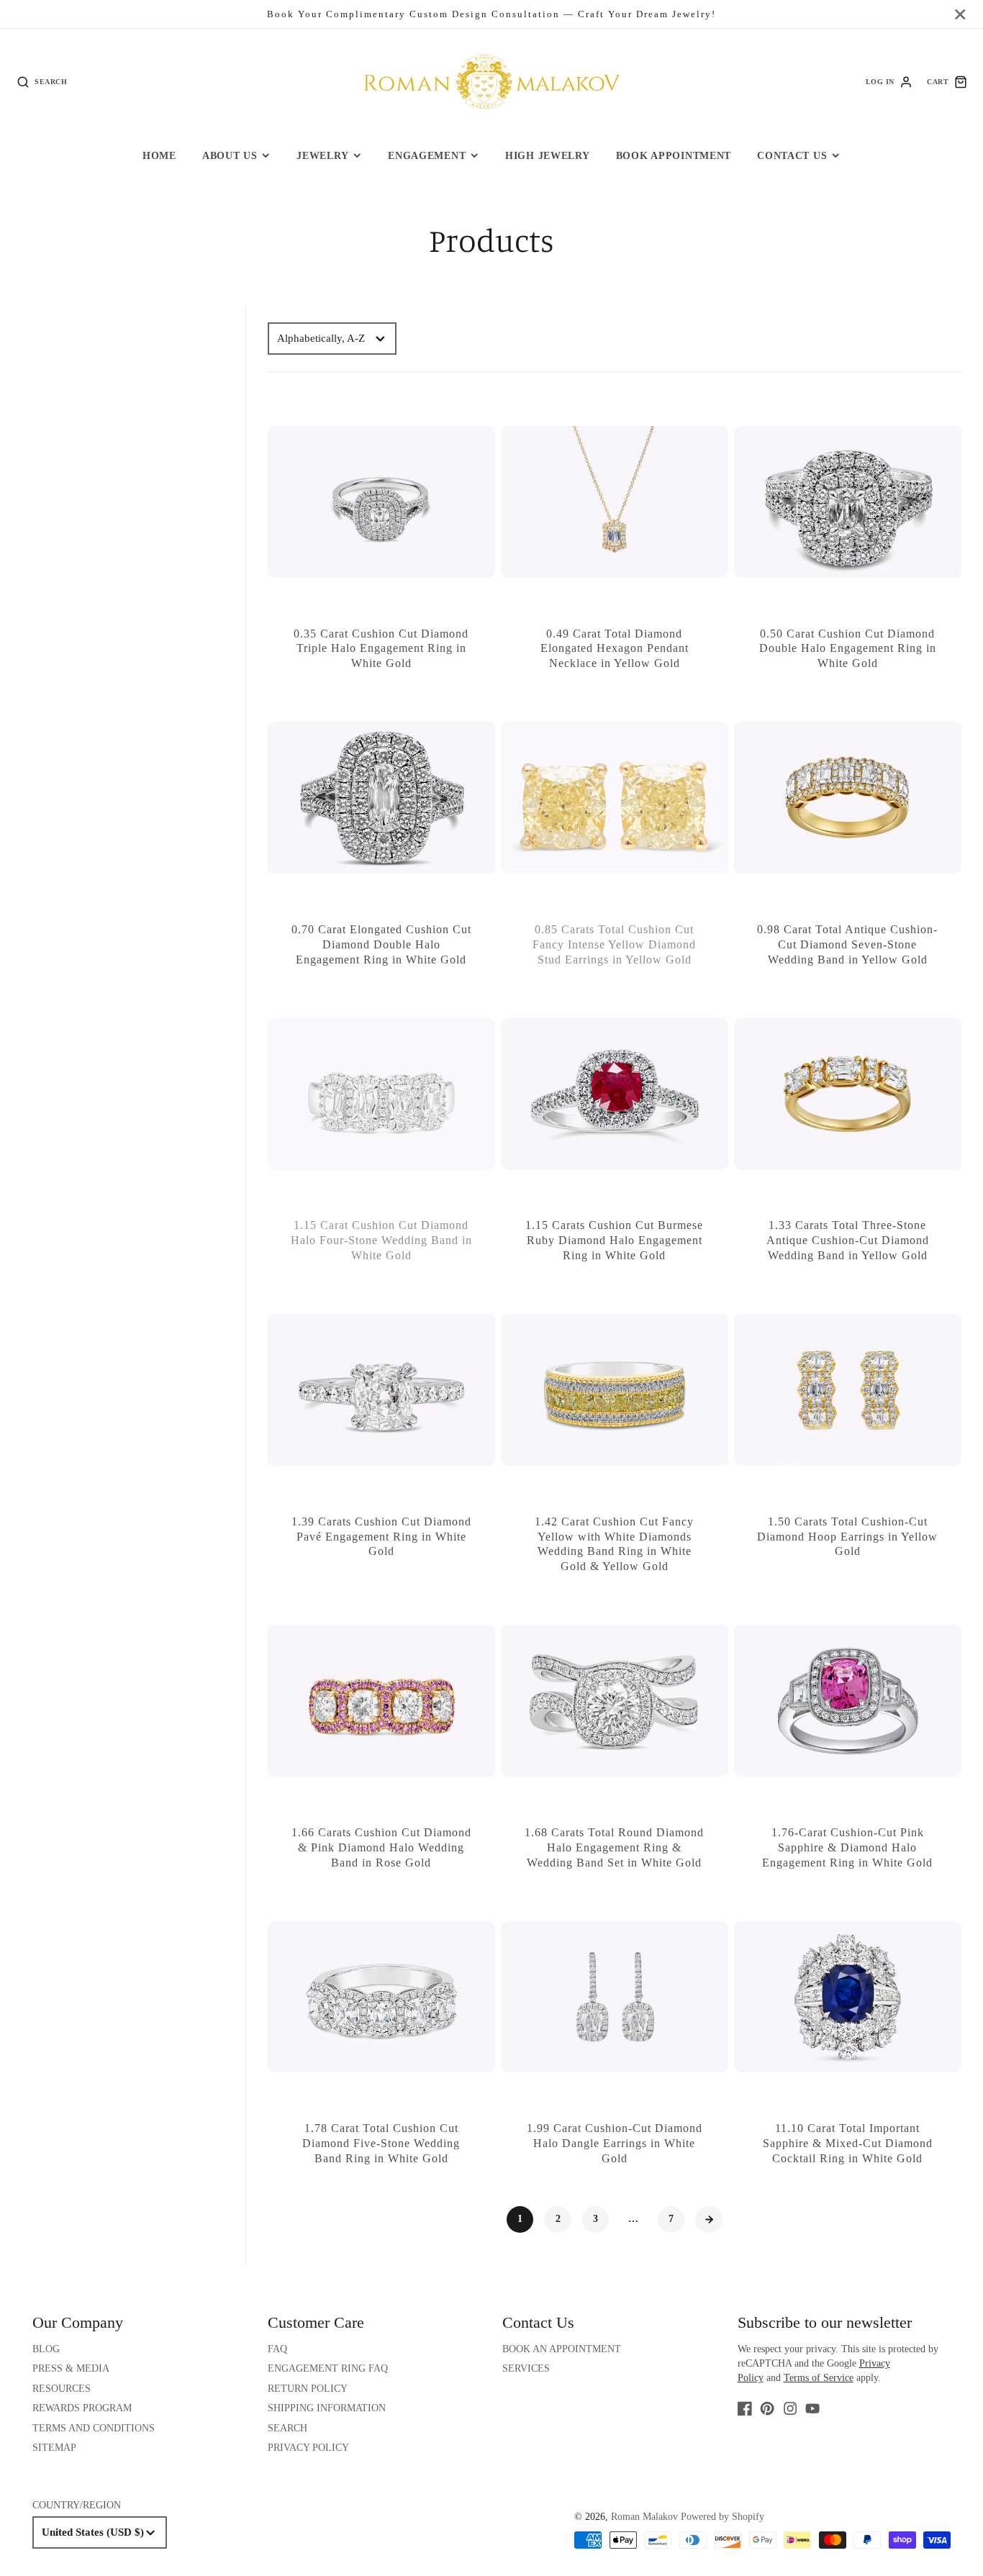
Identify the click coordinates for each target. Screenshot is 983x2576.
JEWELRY (322, 155)
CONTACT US (792, 155)
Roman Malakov (644, 2517)
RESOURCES (62, 2389)
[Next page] (709, 2220)
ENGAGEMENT (427, 155)
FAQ (277, 2349)
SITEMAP (54, 2448)
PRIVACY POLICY (308, 2448)
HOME (159, 155)
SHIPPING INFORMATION (327, 2408)
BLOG (46, 2349)
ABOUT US (230, 155)
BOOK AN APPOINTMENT (562, 2349)
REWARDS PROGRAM (82, 2408)
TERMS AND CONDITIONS (94, 2428)
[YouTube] (812, 2408)
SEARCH (287, 2428)
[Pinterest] (767, 2408)
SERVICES (526, 2368)
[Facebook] (745, 2408)
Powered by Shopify (722, 2517)
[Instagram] (790, 2408)
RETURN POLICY (308, 2389)
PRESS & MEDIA (71, 2368)
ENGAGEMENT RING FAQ (328, 2368)
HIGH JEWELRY (548, 155)
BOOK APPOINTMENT (674, 155)
